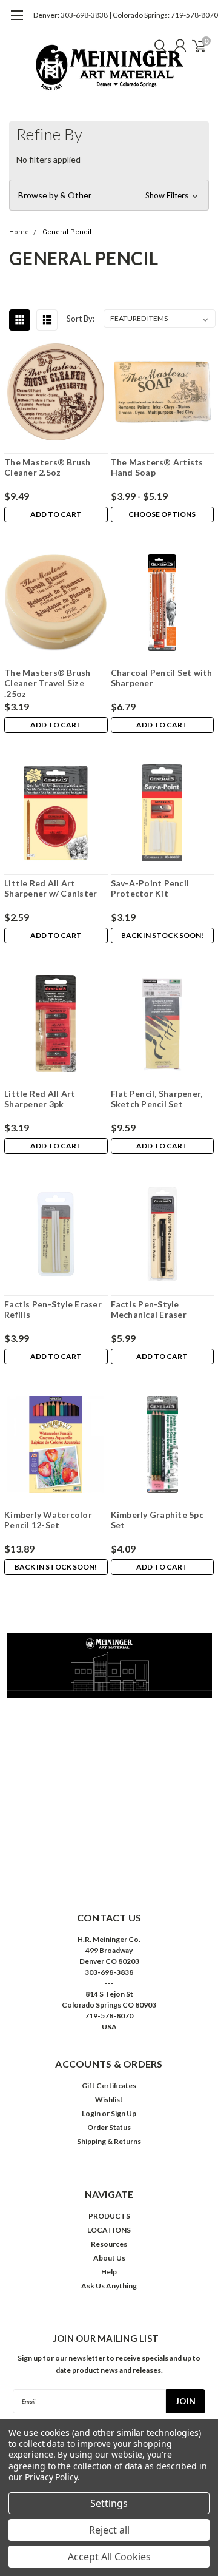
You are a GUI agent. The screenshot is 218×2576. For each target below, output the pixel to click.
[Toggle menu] (17, 21)
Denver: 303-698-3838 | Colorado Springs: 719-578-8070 (126, 15)
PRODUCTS (109, 2216)
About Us (109, 2258)
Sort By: (81, 319)
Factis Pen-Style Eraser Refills (53, 1310)
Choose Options (162, 514)
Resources (109, 2244)
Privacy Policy (51, 2477)
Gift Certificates (109, 2085)
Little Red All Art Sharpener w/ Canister (51, 888)
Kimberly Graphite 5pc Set (157, 1520)
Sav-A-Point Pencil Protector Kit (150, 888)
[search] (157, 46)
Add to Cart (56, 514)
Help (109, 2272)
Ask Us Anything (109, 2286)
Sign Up (124, 2113)
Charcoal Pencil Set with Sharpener (162, 678)
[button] (109, 195)
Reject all (109, 2530)
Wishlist (109, 2099)
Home (19, 232)
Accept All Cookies (109, 2557)
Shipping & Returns (109, 2141)
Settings (109, 2503)
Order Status (109, 2127)
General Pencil (67, 232)
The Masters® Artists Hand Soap (157, 467)
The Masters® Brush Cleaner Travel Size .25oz (48, 683)
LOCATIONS (109, 2230)
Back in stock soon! (162, 935)
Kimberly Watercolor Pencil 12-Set (48, 1520)
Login (91, 2113)
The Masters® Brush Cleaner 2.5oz (48, 467)
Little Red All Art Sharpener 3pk (40, 1099)
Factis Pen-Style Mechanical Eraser (149, 1310)
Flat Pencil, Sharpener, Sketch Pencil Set (157, 1099)
